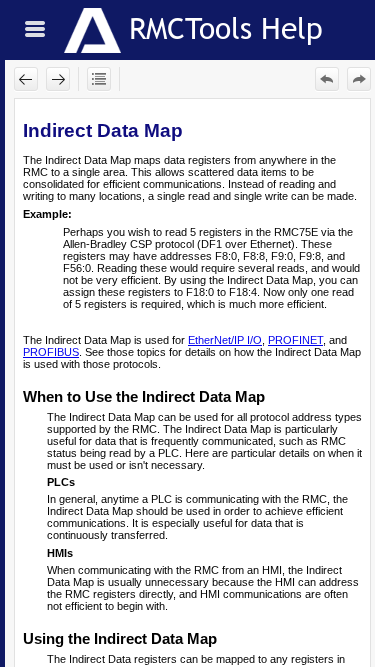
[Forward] (58, 79)
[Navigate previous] (327, 79)
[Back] (26, 79)
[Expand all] (99, 79)
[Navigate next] (359, 79)
